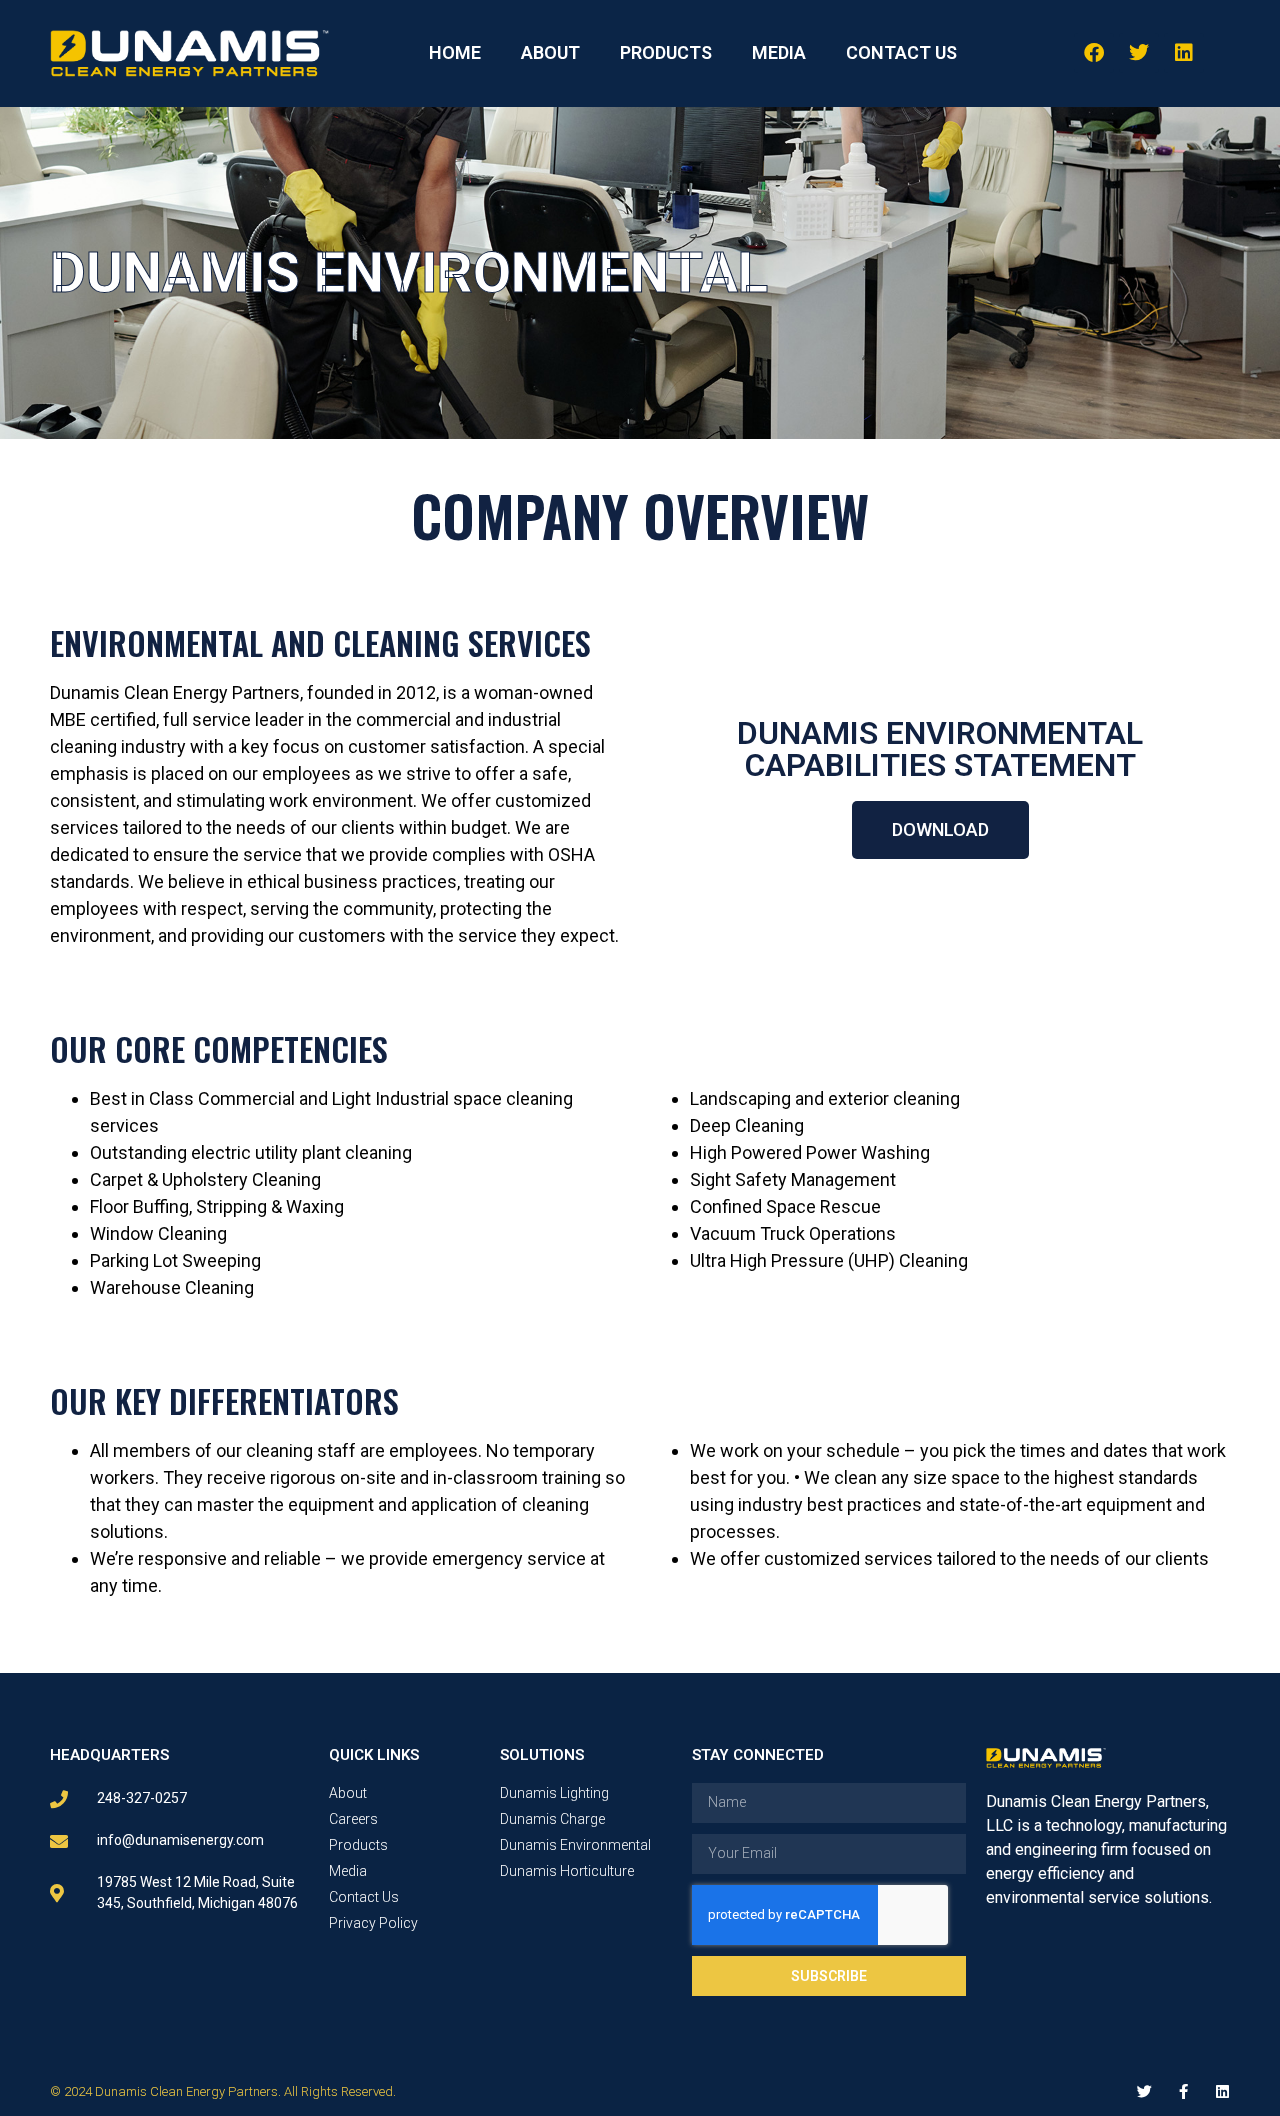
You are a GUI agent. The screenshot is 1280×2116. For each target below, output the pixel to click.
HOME (455, 52)
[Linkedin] (1184, 53)
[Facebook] (1094, 53)
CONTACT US (901, 52)
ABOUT (550, 52)
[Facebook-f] (1183, 2091)
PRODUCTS (666, 52)
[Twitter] (1139, 53)
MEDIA (779, 52)
